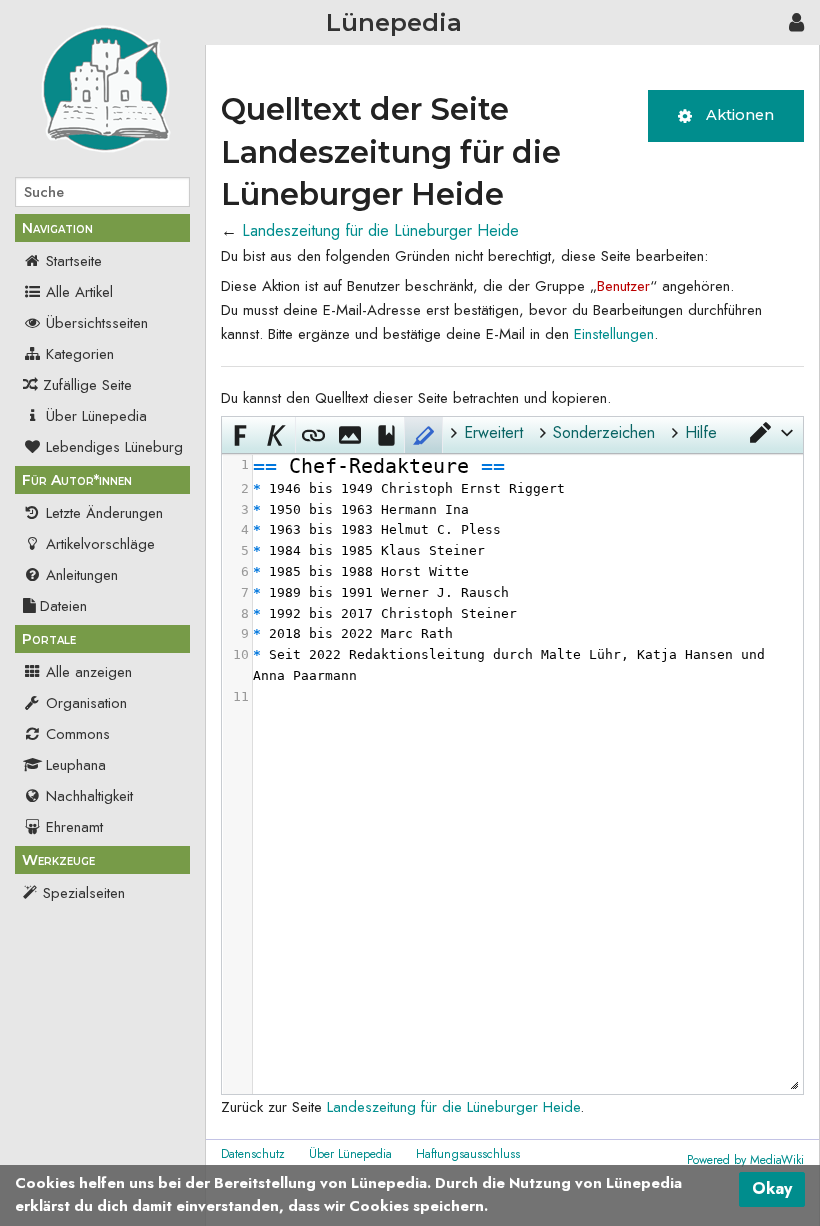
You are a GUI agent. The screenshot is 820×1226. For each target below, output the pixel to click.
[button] (770, 433)
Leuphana (76, 765)
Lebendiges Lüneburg (114, 447)
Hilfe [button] (701, 432)
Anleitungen (82, 575)
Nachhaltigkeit (89, 796)
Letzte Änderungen (104, 513)
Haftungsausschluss (468, 1154)
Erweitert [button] (493, 432)
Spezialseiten (84, 893)
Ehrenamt (74, 827)
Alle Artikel (79, 292)
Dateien (63, 606)
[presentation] (527, 581)
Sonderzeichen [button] (604, 432)
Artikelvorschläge (100, 544)
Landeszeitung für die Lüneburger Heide (380, 230)
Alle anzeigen (89, 672)
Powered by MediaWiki (745, 1160)
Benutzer (623, 286)
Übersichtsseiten (97, 323)
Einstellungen (614, 334)
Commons (78, 734)
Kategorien (80, 354)
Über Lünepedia (96, 416)
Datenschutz (253, 1154)
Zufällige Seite (87, 385)
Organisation (86, 703)
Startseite (74, 261)
